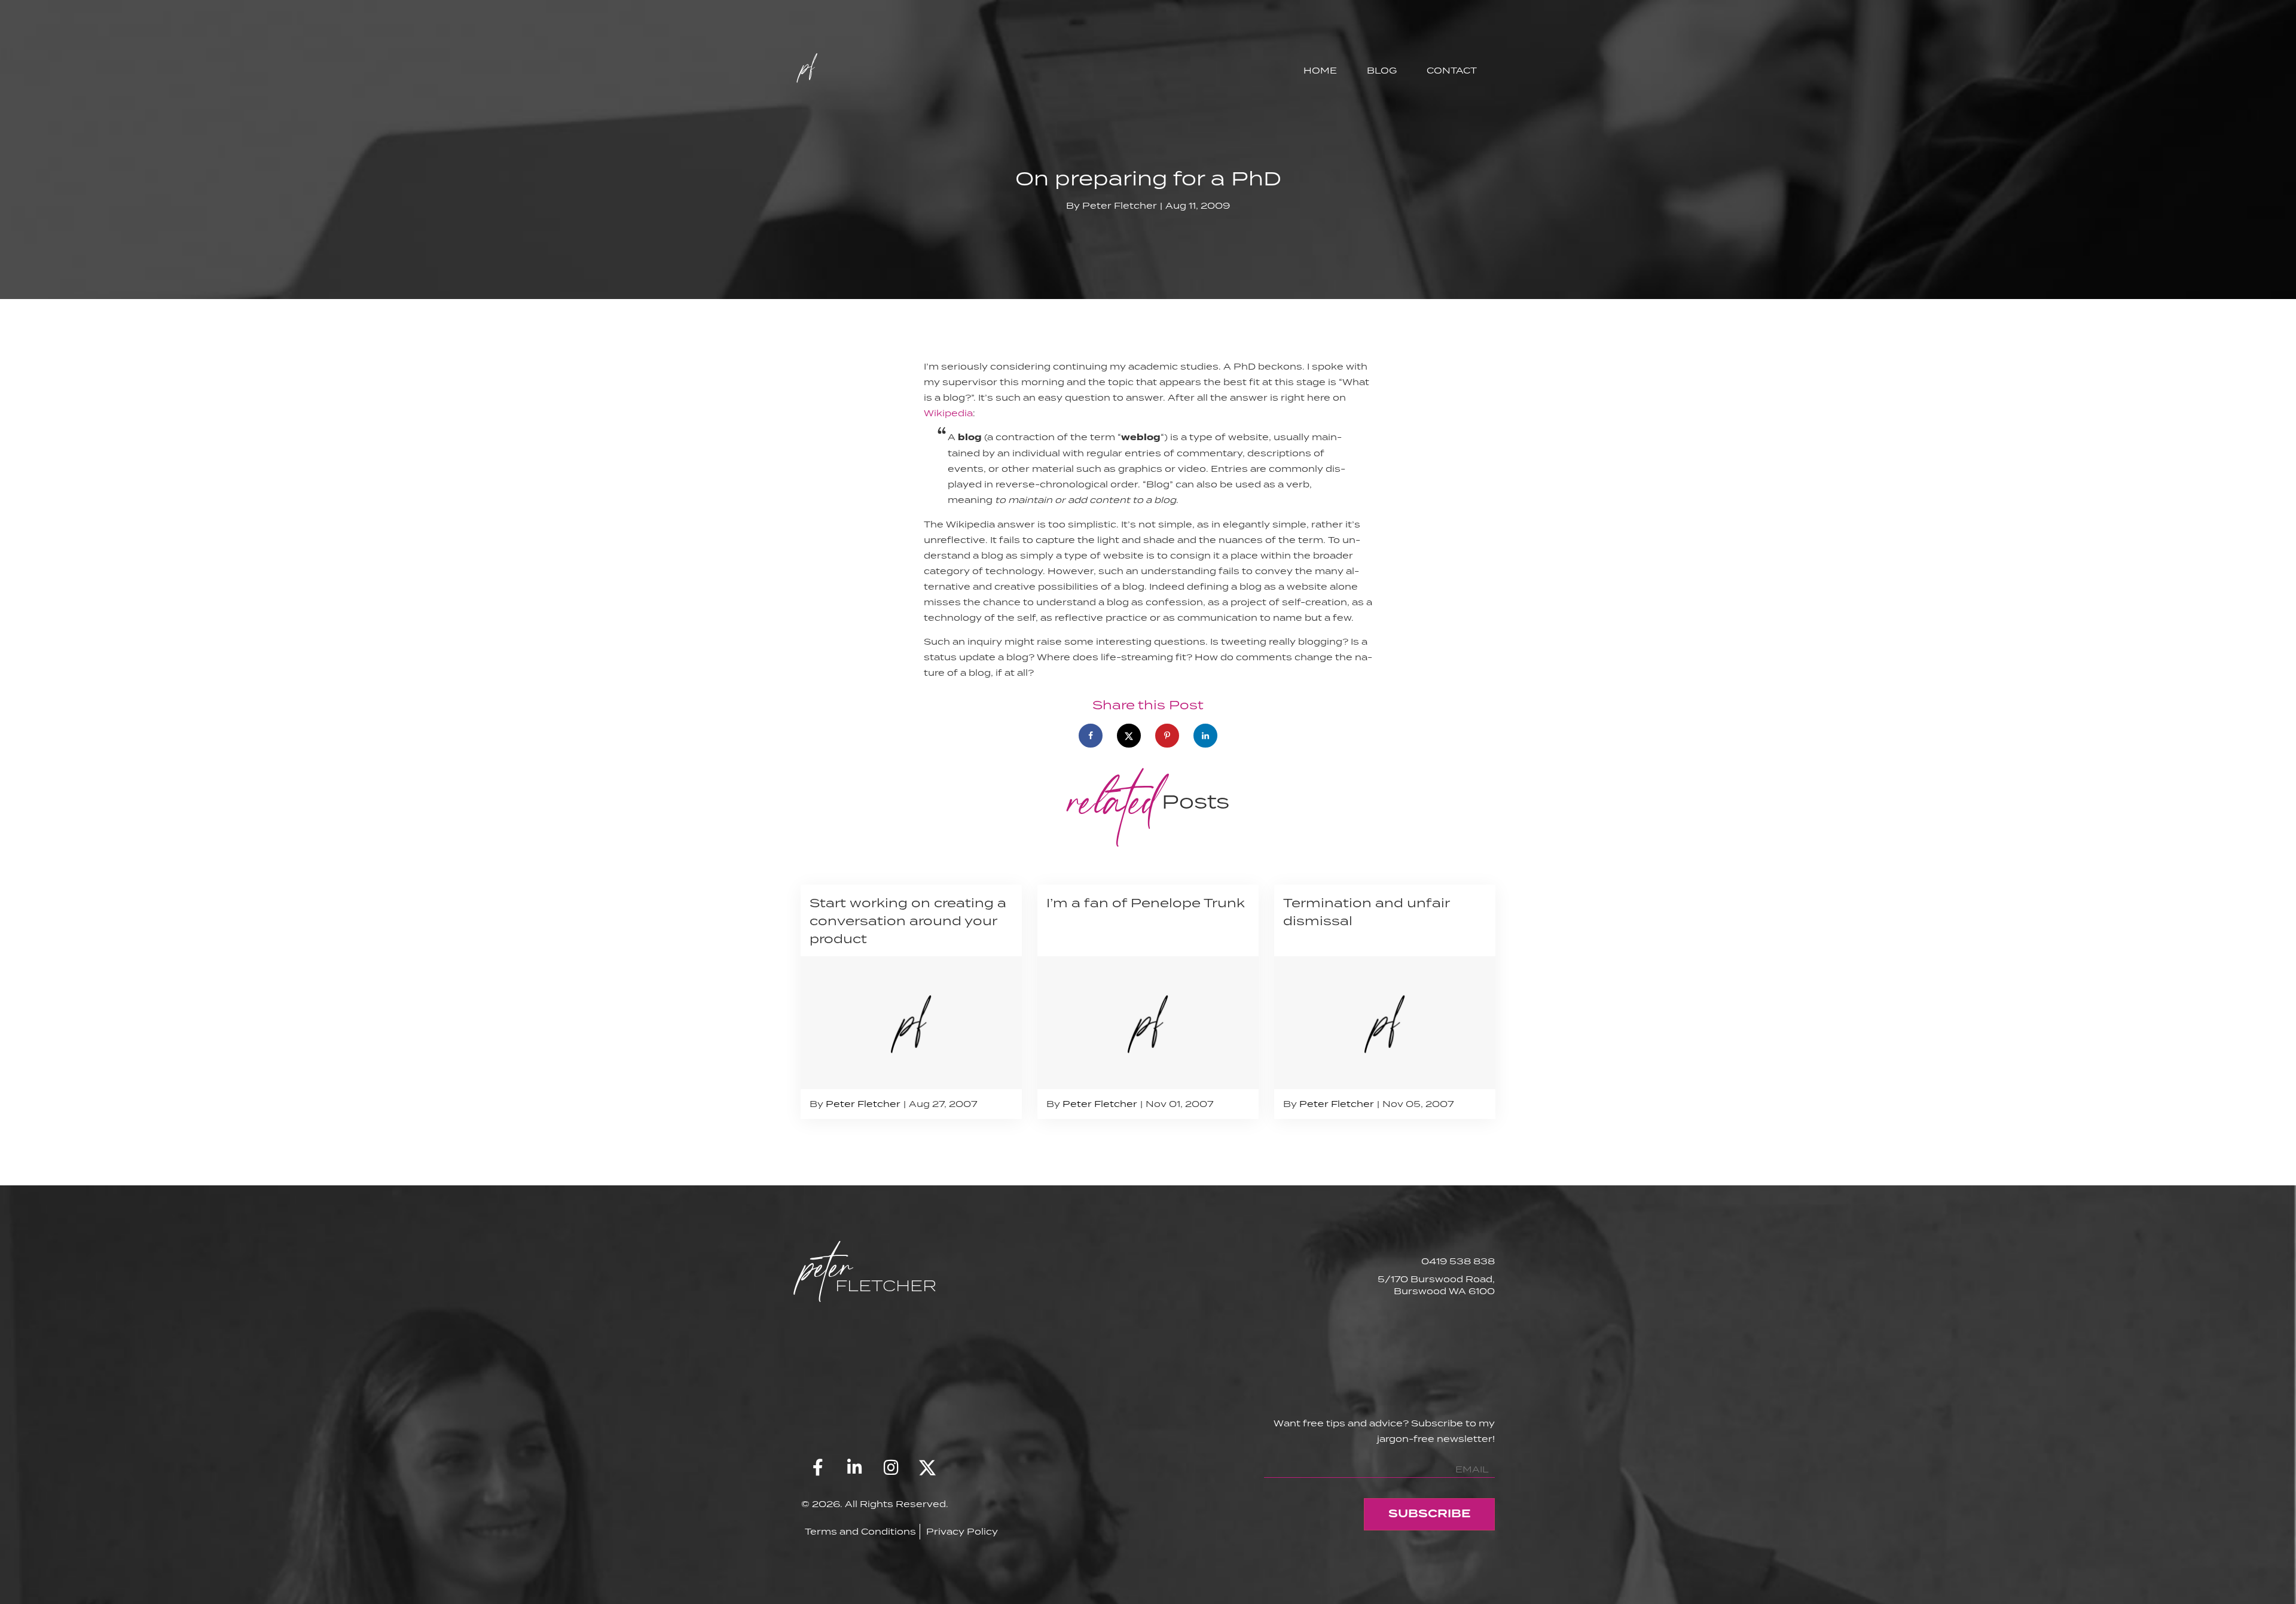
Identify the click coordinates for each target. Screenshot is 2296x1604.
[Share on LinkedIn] (1205, 736)
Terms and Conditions (860, 1531)
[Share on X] (1129, 736)
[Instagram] (891, 1468)
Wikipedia (948, 413)
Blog (1382, 70)
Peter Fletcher (1120, 205)
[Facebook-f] (818, 1468)
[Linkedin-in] (854, 1468)
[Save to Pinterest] (1167, 736)
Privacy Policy (962, 1531)
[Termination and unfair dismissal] (1385, 1002)
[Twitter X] (927, 1468)
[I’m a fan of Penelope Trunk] (1148, 1002)
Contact (1452, 70)
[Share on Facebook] (1091, 736)
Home (1320, 70)
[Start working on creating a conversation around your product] (911, 1002)
